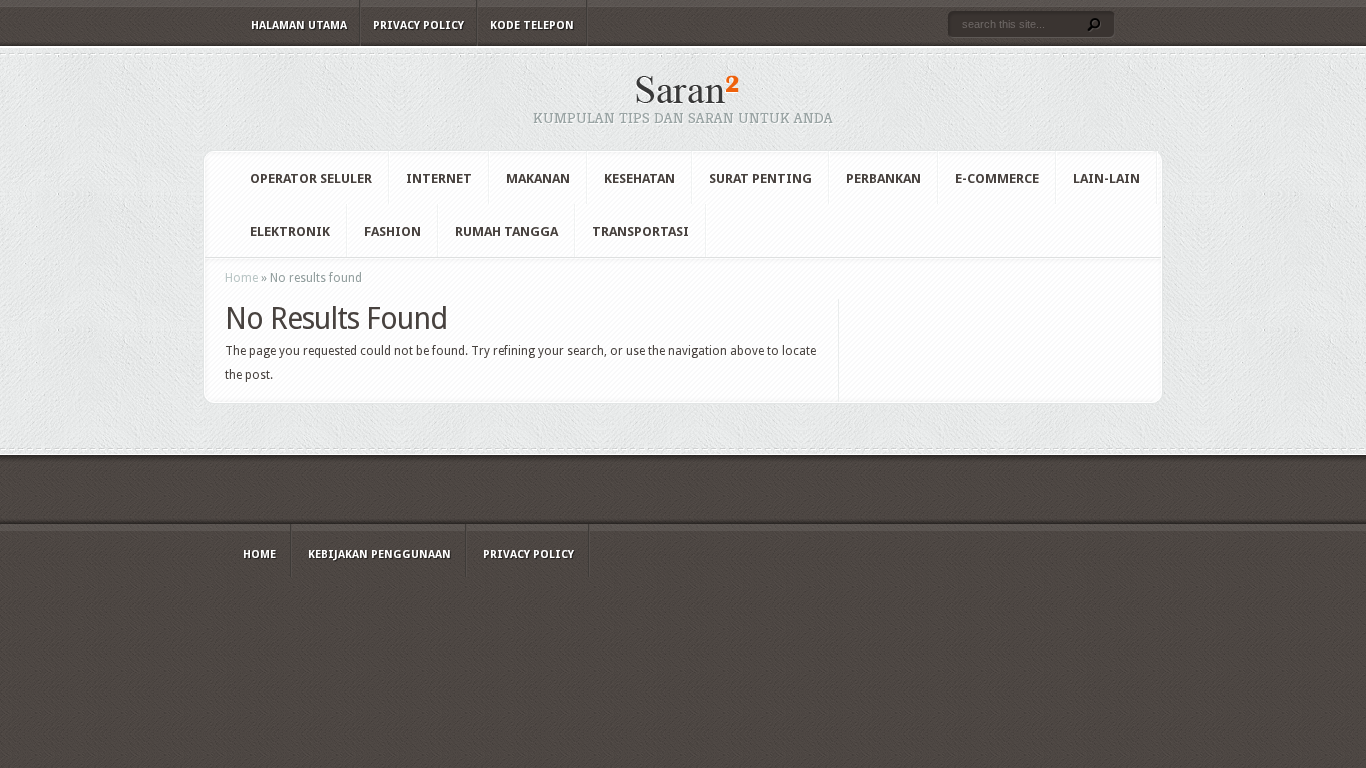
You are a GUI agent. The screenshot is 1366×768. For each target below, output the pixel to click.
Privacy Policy (418, 25)
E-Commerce (997, 178)
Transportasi (640, 231)
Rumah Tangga (506, 231)
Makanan (538, 178)
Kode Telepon (532, 25)
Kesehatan (639, 178)
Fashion (392, 231)
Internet (439, 178)
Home (241, 278)
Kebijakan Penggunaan (379, 554)
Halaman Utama (299, 25)
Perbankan (883, 178)
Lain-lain (1106, 178)
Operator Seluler (311, 178)
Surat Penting (760, 178)
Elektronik (290, 231)
